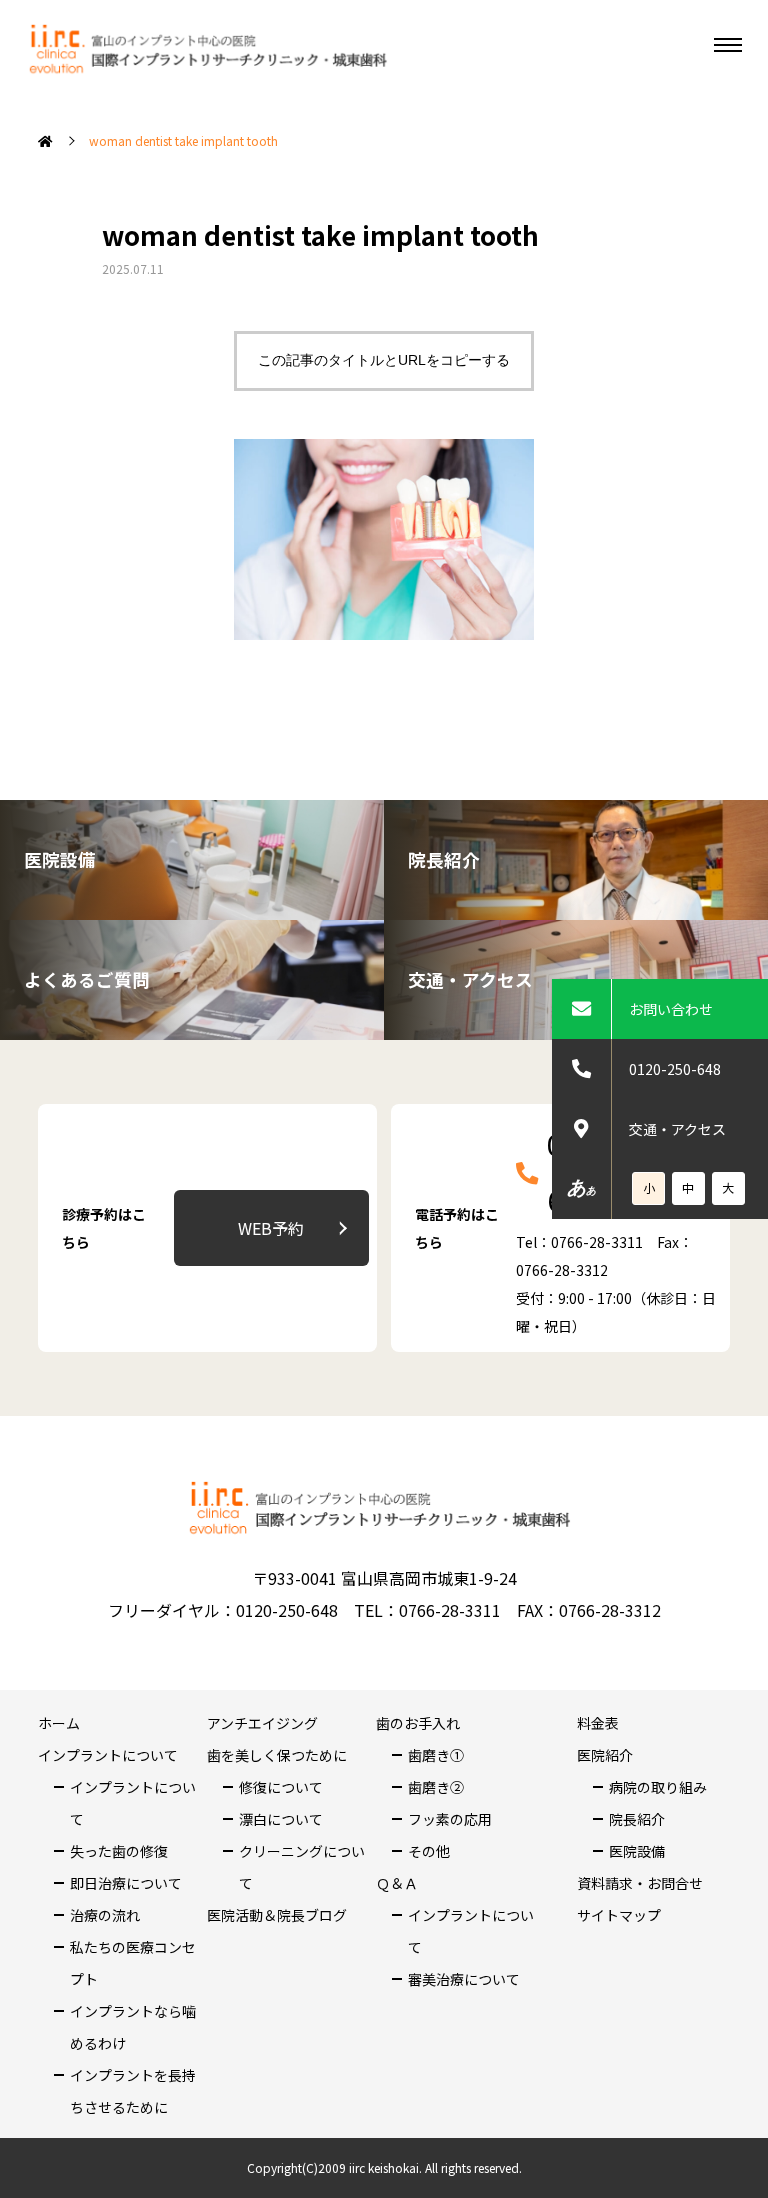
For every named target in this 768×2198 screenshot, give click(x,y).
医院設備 (637, 1851)
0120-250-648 (675, 1069)
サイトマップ (619, 1915)
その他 (429, 1851)
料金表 (598, 1723)
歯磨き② (436, 1787)
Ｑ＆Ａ (397, 1883)
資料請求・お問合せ (640, 1883)
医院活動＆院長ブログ (277, 1915)
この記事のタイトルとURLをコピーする (384, 360)
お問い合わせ (671, 1009)
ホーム (59, 1723)
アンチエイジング (262, 1723)
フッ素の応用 (450, 1819)
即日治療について (126, 1883)
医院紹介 (605, 1755)
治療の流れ (105, 1915)
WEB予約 (271, 1228)
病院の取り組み (658, 1787)
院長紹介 (637, 1819)
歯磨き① (436, 1755)
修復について (281, 1787)
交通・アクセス (677, 1129)
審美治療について (464, 1979)
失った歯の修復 (119, 1851)
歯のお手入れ (418, 1723)
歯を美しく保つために (277, 1755)
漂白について (281, 1819)
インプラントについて (108, 1755)
